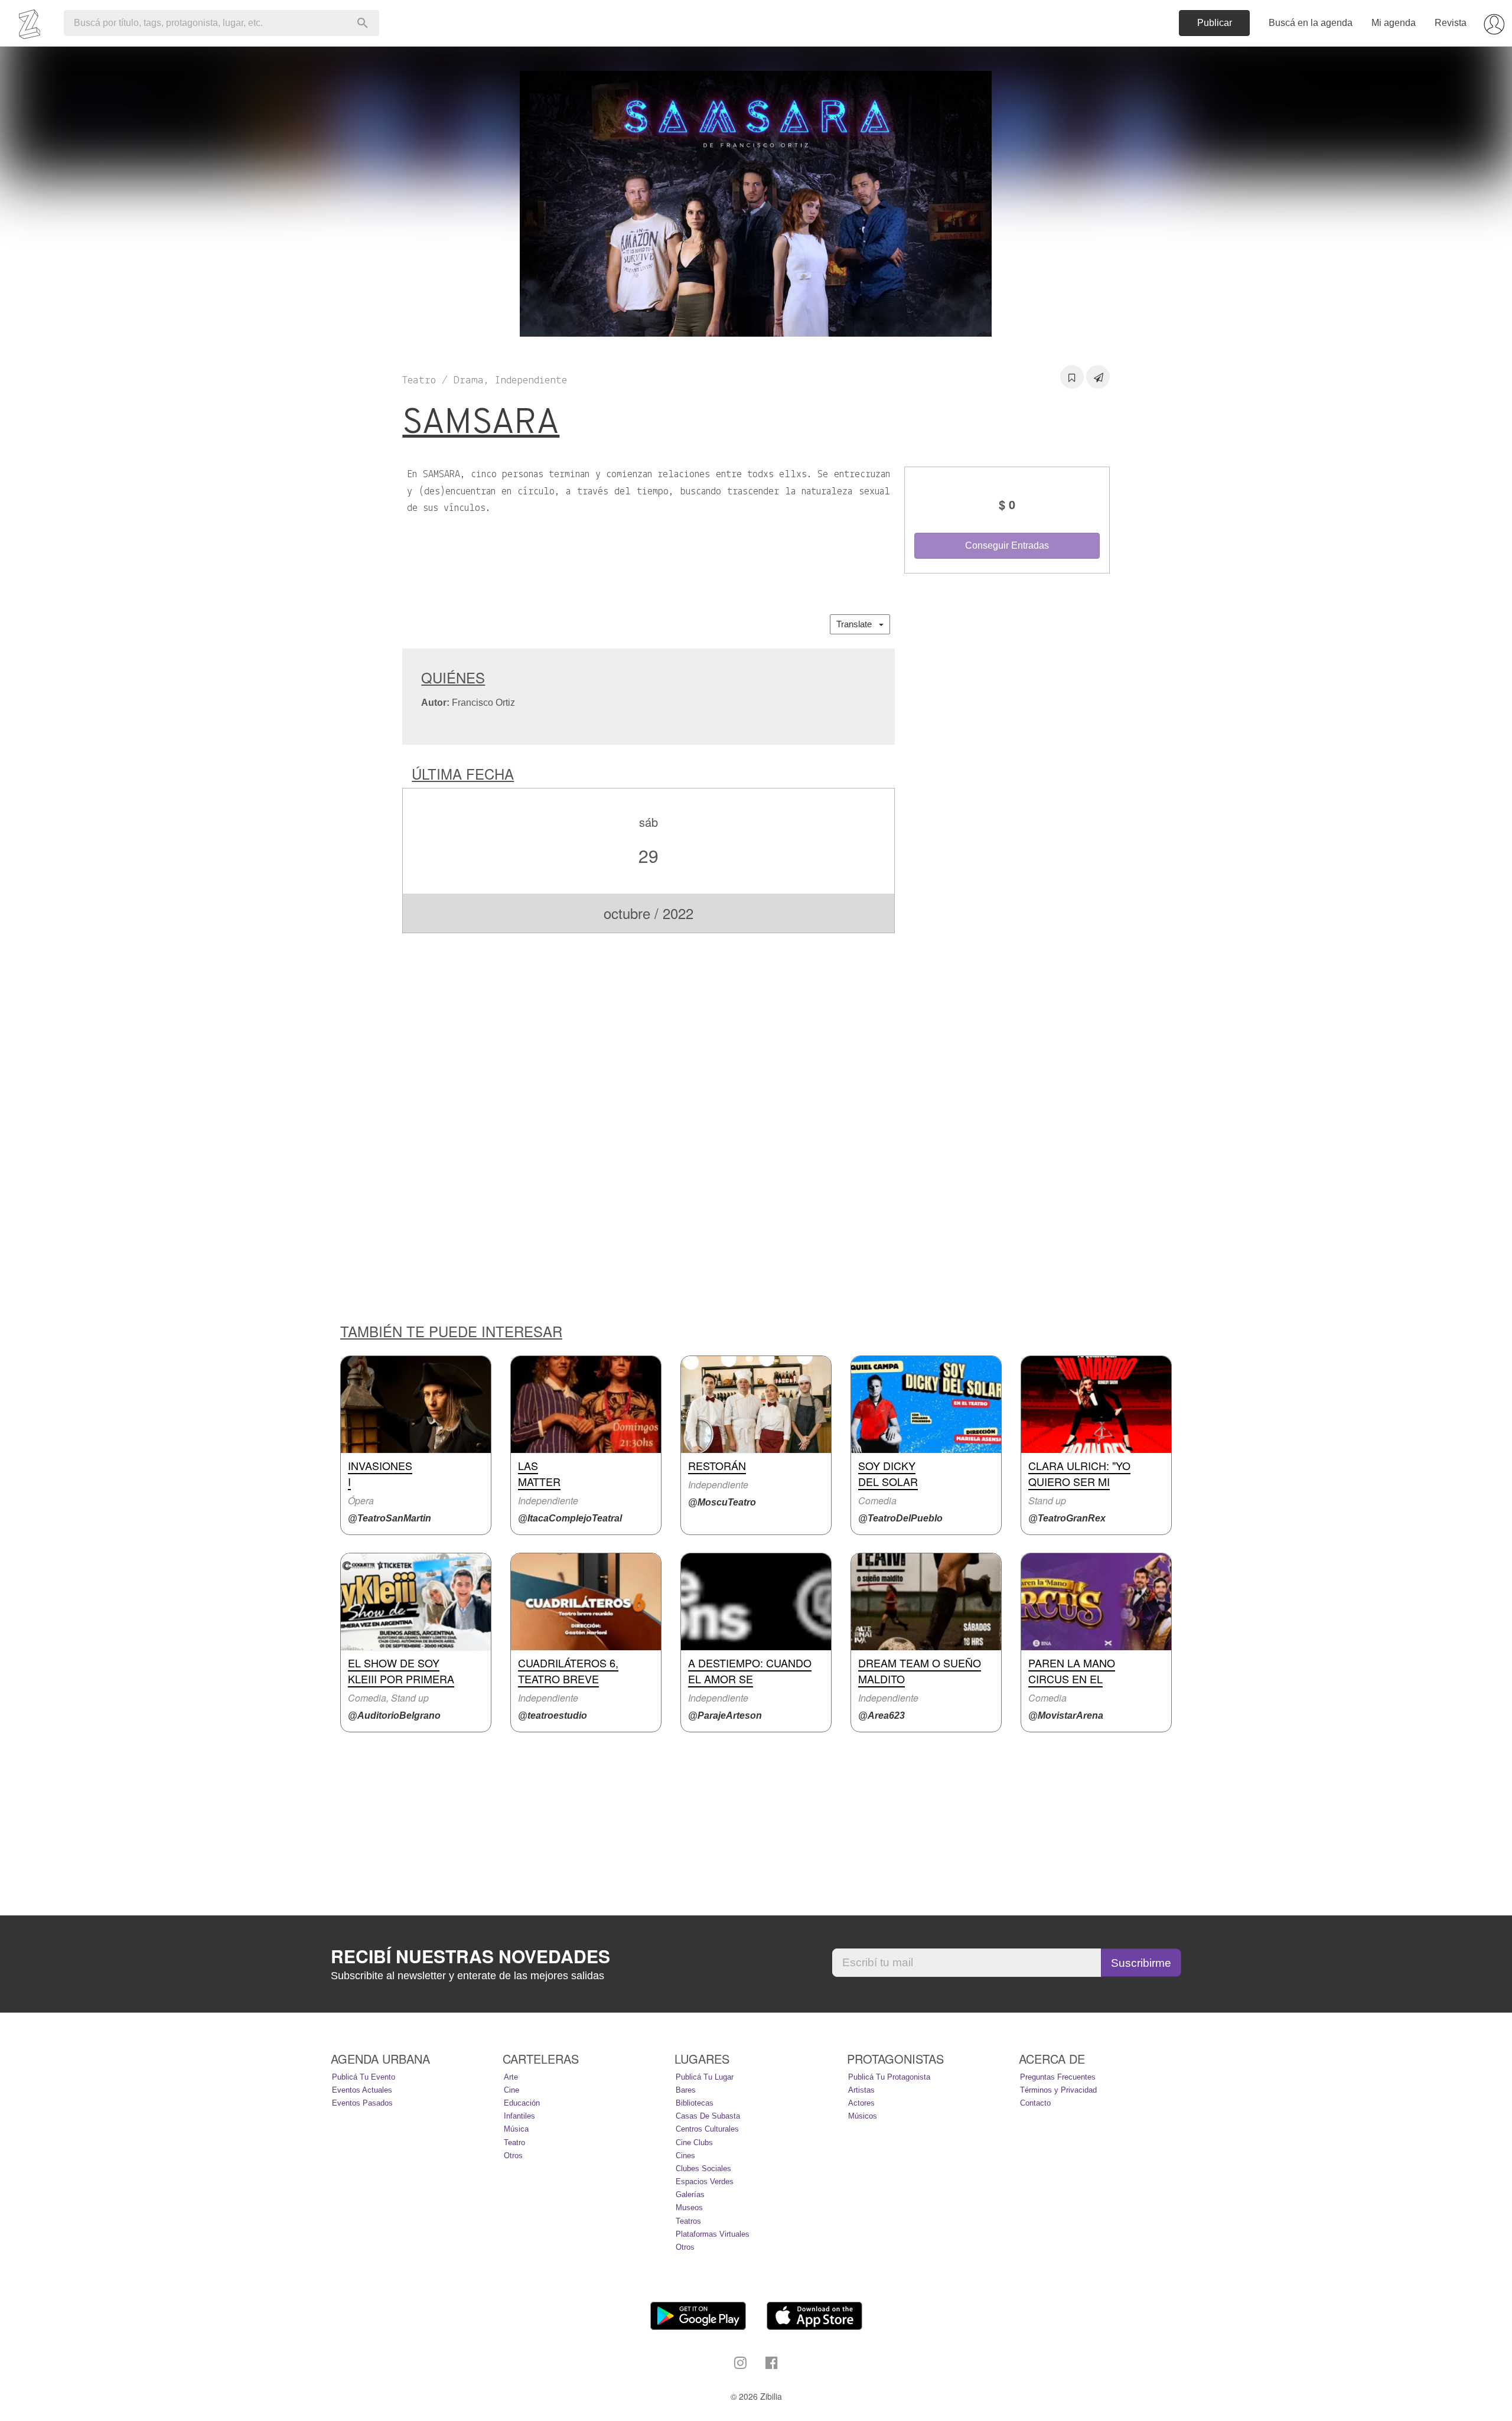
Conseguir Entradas (1007, 545)
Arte (511, 2077)
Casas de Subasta (708, 2116)
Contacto (1035, 2103)
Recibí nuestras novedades (470, 1956)
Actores (861, 2103)
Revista (1451, 23)
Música (516, 2129)
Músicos (863, 2116)
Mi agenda (1394, 23)
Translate (858, 624)
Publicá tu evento (364, 2077)
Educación (522, 2103)
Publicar (1215, 23)
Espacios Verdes (705, 2181)
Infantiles (519, 2116)
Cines (685, 2156)
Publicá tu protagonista (889, 2077)
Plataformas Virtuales (713, 2234)
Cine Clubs (694, 2143)
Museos (689, 2207)
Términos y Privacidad (1058, 2090)
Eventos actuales (362, 2090)
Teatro (514, 2143)
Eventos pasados (362, 2103)
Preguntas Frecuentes (1058, 2077)
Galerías (690, 2194)
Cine (511, 2090)
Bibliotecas (695, 2103)
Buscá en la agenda (1311, 23)
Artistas (861, 2090)
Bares (686, 2090)
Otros (513, 2156)
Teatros (688, 2221)
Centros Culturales (707, 2129)
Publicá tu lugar (705, 2077)
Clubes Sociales (703, 2169)
